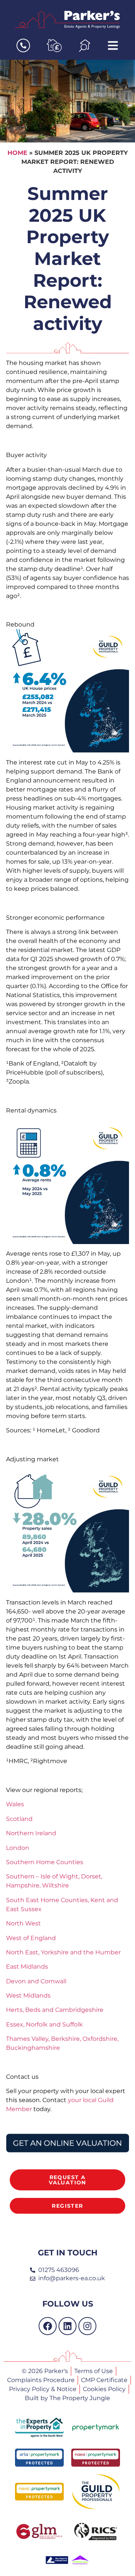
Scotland (19, 1819)
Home (17, 153)
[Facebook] (48, 2326)
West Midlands (28, 1996)
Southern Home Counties (45, 1862)
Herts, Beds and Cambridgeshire (55, 2010)
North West (23, 1923)
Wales (15, 1804)
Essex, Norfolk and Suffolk (44, 2024)
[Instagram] (87, 2326)
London (18, 1848)
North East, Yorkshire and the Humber (63, 1952)
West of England (31, 1938)
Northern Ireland (31, 1833)
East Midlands (27, 1967)
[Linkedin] (67, 2326)
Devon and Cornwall (36, 1981)
